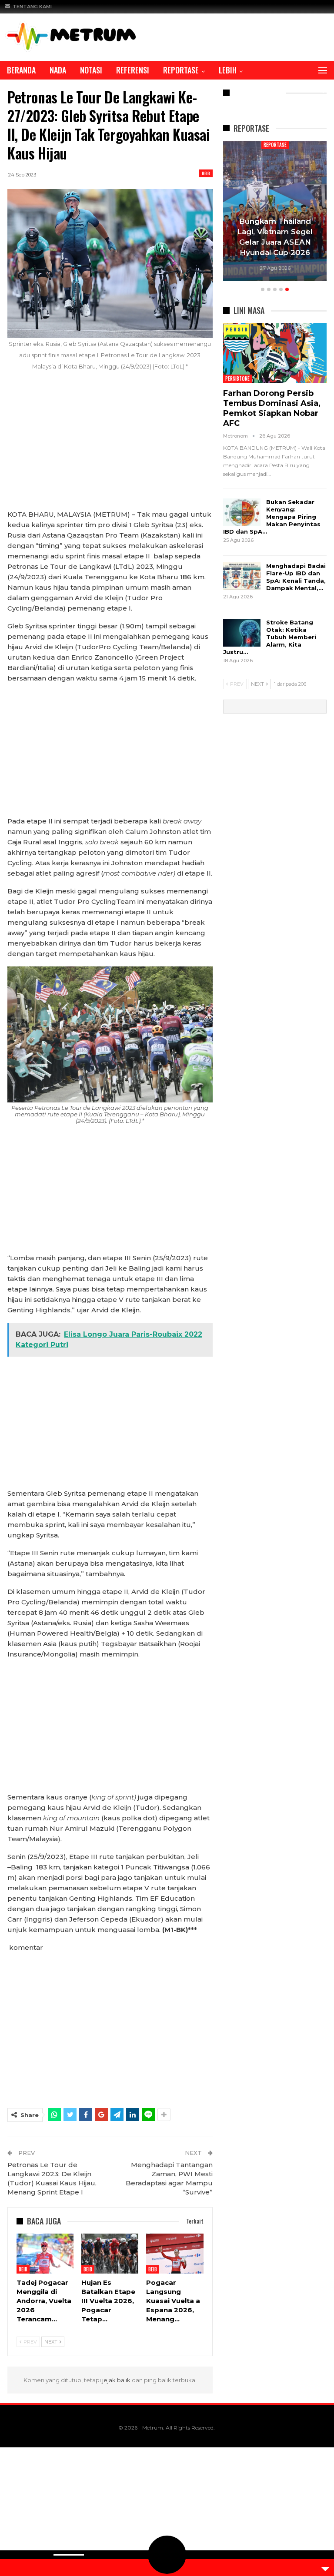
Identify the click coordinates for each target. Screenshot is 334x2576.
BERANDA (21, 70)
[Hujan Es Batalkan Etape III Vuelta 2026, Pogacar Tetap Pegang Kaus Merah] (110, 2254)
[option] (275, 212)
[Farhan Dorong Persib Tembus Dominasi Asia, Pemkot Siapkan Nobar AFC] (275, 353)
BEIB (206, 173)
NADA (58, 70)
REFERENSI (133, 70)
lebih (228, 70)
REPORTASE (181, 70)
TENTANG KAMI (32, 7)
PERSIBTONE (237, 378)
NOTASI (91, 70)
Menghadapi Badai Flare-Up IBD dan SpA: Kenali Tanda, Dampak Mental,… (296, 577)
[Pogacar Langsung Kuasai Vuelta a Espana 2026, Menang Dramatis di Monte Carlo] (175, 2254)
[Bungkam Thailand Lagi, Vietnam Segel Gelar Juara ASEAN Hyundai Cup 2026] (275, 211)
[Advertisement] (110, 445)
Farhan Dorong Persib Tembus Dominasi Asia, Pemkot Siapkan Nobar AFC (272, 408)
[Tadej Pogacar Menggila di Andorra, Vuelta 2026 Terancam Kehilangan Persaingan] (45, 2254)
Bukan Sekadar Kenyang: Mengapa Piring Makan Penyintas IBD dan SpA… (272, 517)
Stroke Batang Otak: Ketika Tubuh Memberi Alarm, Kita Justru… (270, 637)
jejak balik (117, 2380)
